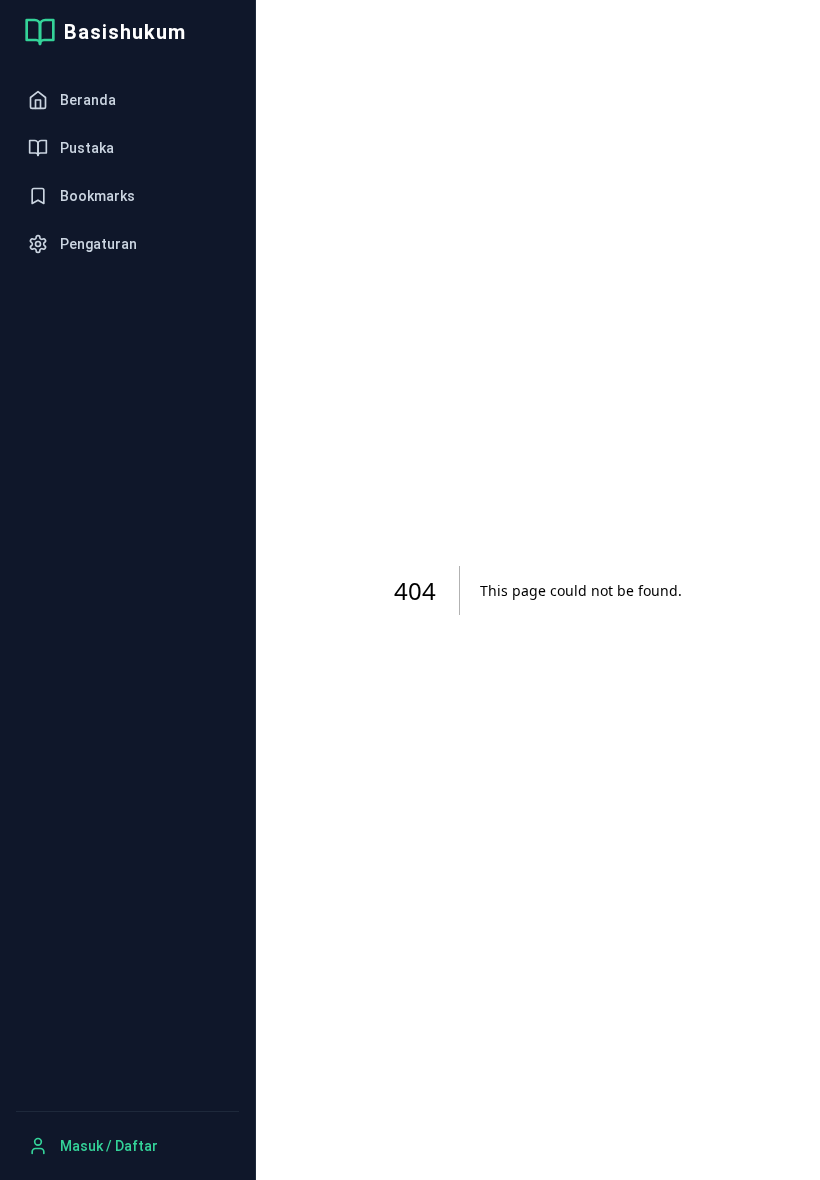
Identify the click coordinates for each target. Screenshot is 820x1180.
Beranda (88, 100)
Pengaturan (98, 244)
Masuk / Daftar (109, 1146)
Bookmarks (97, 196)
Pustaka (87, 148)
